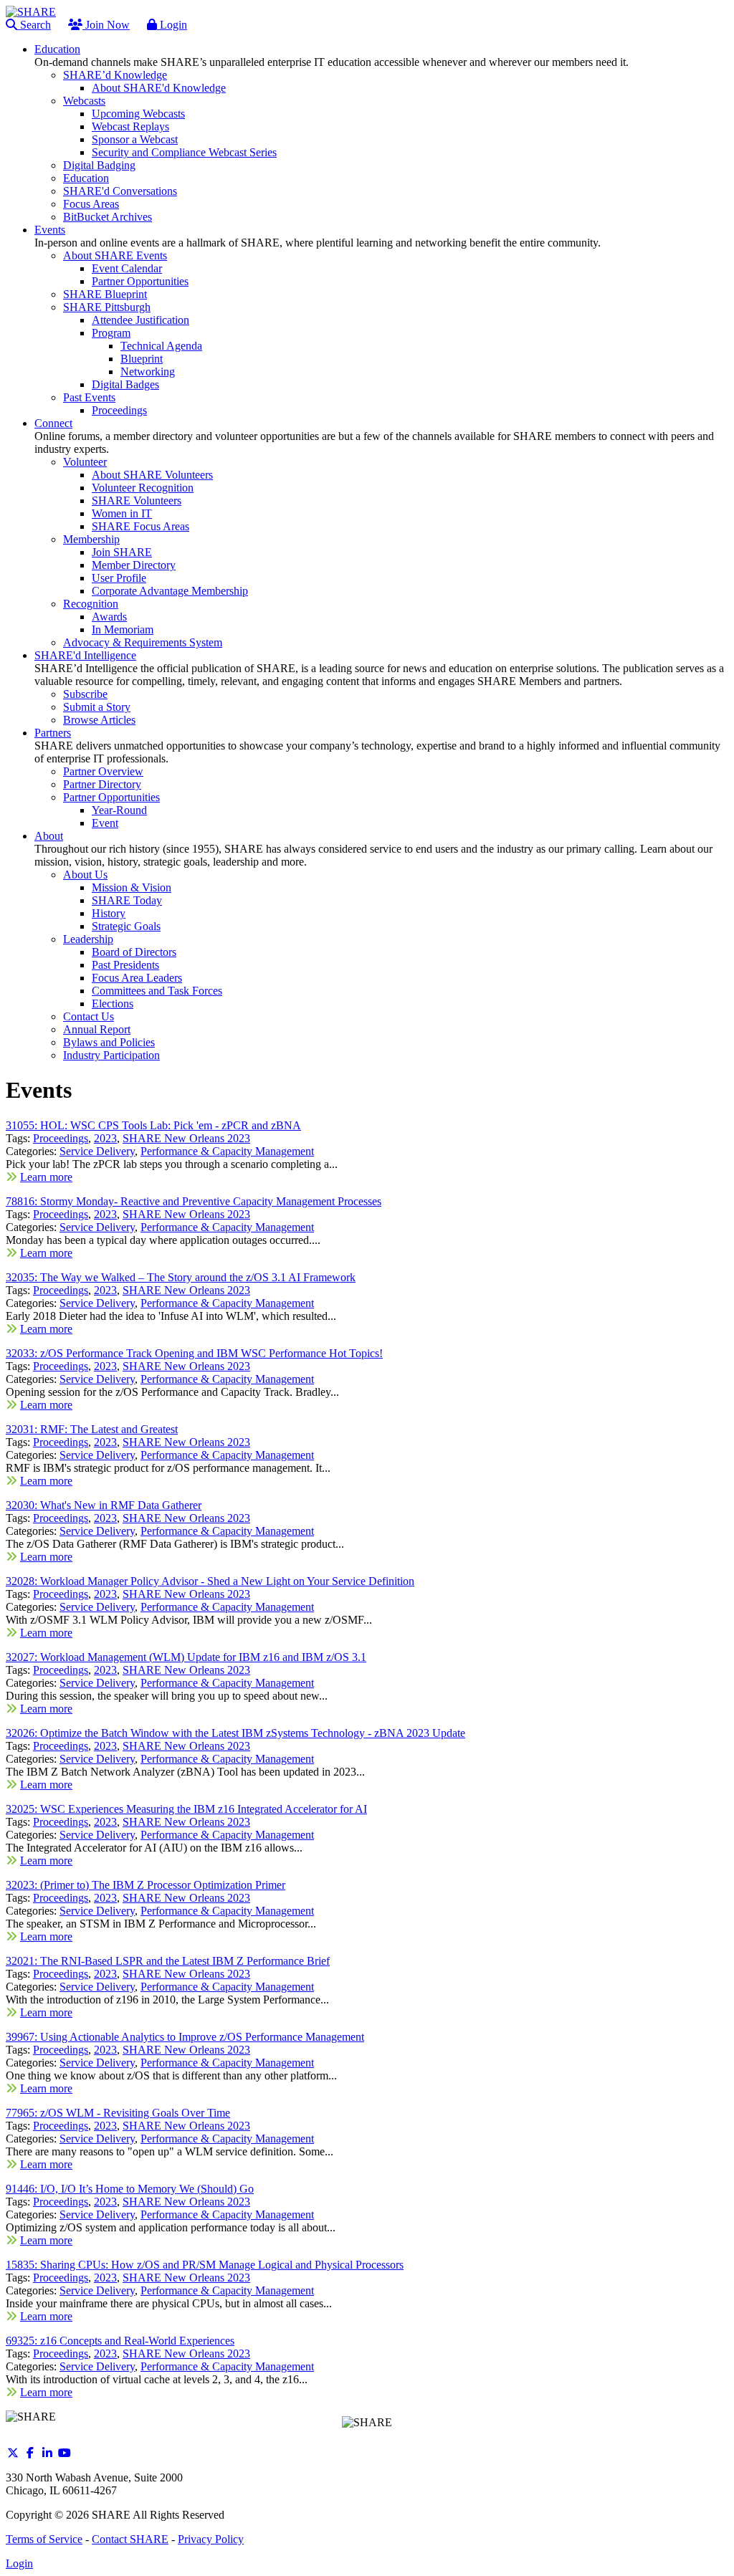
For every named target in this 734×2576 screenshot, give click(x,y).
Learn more (46, 1177)
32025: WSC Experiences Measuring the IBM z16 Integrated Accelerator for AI (186, 1809)
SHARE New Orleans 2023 (186, 1138)
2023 (105, 1138)
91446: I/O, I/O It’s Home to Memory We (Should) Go (130, 2189)
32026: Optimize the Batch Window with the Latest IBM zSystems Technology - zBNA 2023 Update (235, 1733)
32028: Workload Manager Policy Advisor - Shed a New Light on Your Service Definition (210, 1581)
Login (172, 25)
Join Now (106, 25)
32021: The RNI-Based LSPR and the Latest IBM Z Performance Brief (168, 1961)
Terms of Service (44, 2539)
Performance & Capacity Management (227, 1151)
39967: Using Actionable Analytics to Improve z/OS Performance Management (185, 2037)
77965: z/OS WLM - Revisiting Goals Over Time (118, 2113)
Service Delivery (97, 1151)
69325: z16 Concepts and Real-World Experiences (120, 2341)
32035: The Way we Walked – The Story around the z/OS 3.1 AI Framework (181, 1277)
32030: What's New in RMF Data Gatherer (104, 1505)
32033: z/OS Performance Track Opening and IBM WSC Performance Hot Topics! (194, 1353)
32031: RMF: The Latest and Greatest (92, 1429)
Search (34, 25)
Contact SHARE (130, 2539)
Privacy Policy (211, 2539)
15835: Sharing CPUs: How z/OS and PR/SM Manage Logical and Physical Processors (205, 2265)
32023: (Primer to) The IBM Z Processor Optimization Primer (146, 1885)
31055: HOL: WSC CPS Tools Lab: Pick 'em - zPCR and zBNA (153, 1125)
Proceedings (61, 1138)
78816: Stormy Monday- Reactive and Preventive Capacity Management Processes (194, 1201)
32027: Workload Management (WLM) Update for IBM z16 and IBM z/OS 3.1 (186, 1657)
